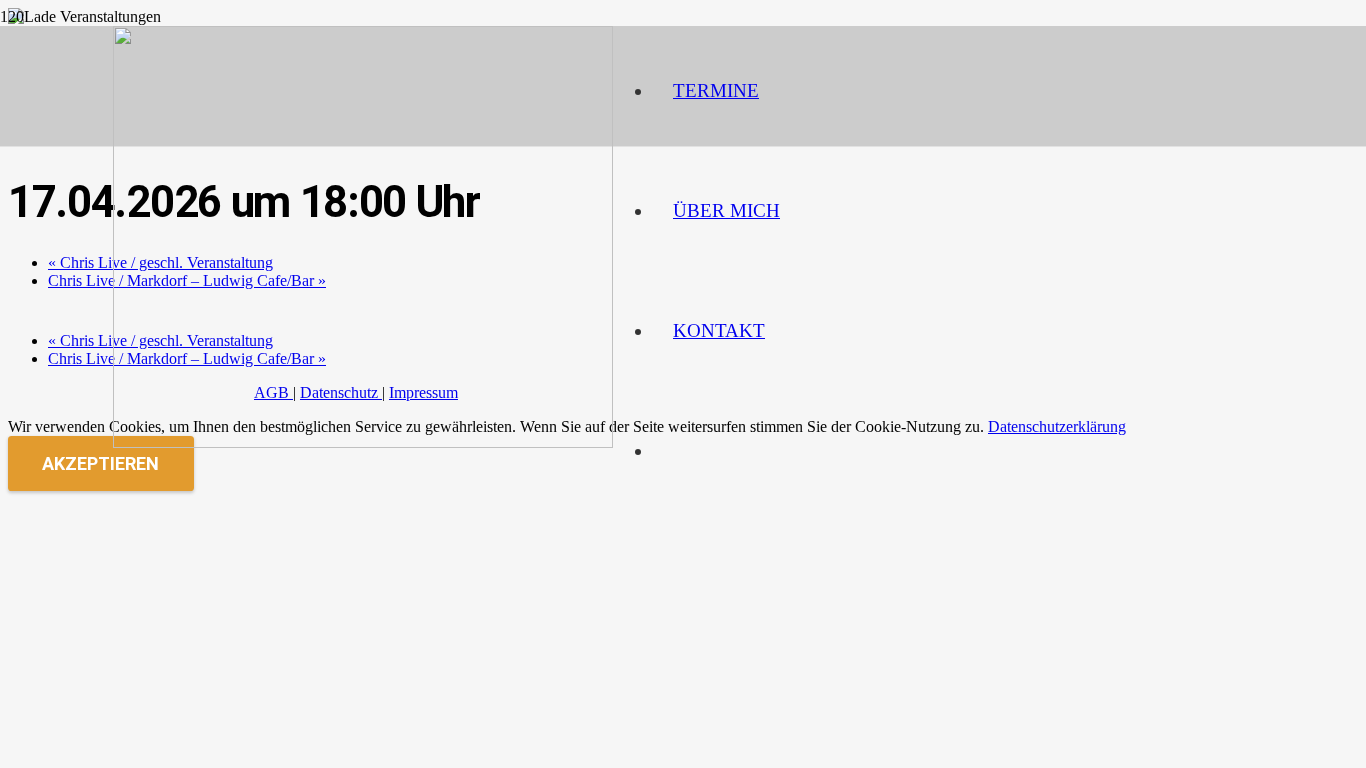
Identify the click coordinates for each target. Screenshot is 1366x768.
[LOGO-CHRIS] (363, 442)
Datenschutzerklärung (1057, 426)
